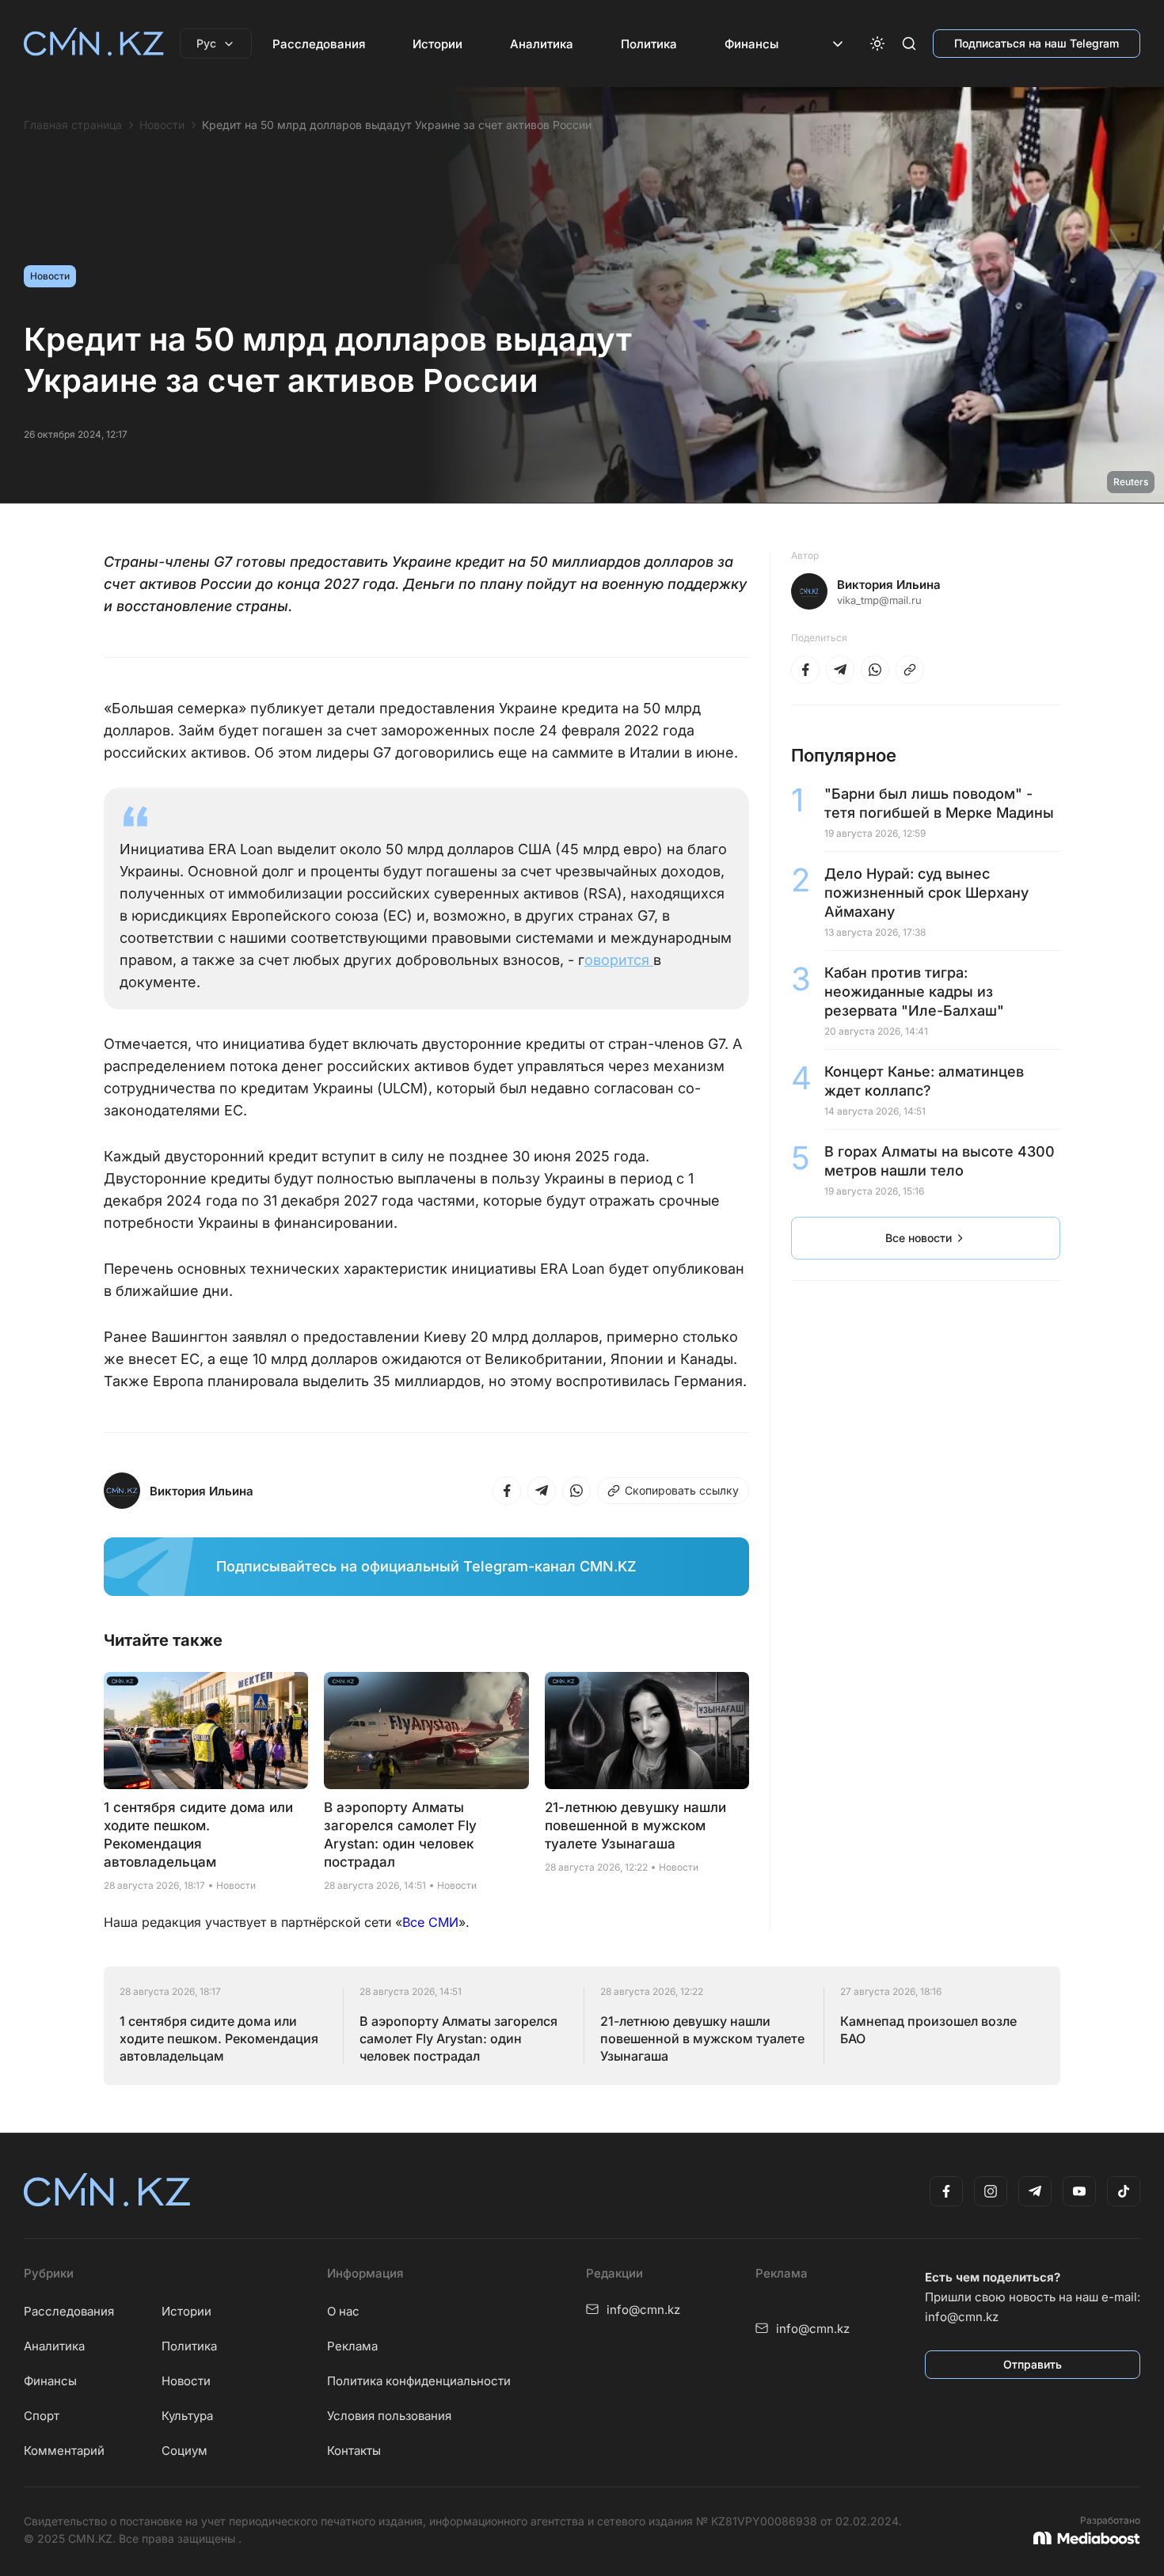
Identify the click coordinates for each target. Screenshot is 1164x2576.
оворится (619, 960)
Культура (187, 2416)
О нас (343, 2311)
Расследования (319, 44)
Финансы (751, 44)
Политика (649, 44)
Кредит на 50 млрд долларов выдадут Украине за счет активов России (397, 125)
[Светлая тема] (877, 44)
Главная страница (73, 125)
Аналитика (542, 44)
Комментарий (64, 2451)
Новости (162, 125)
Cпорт (42, 2416)
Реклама (352, 2346)
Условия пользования (389, 2416)
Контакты (354, 2451)
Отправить (1033, 2364)
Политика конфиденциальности (419, 2381)
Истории (437, 44)
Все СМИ (430, 1922)
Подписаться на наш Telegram (1037, 43)
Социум (184, 2451)
